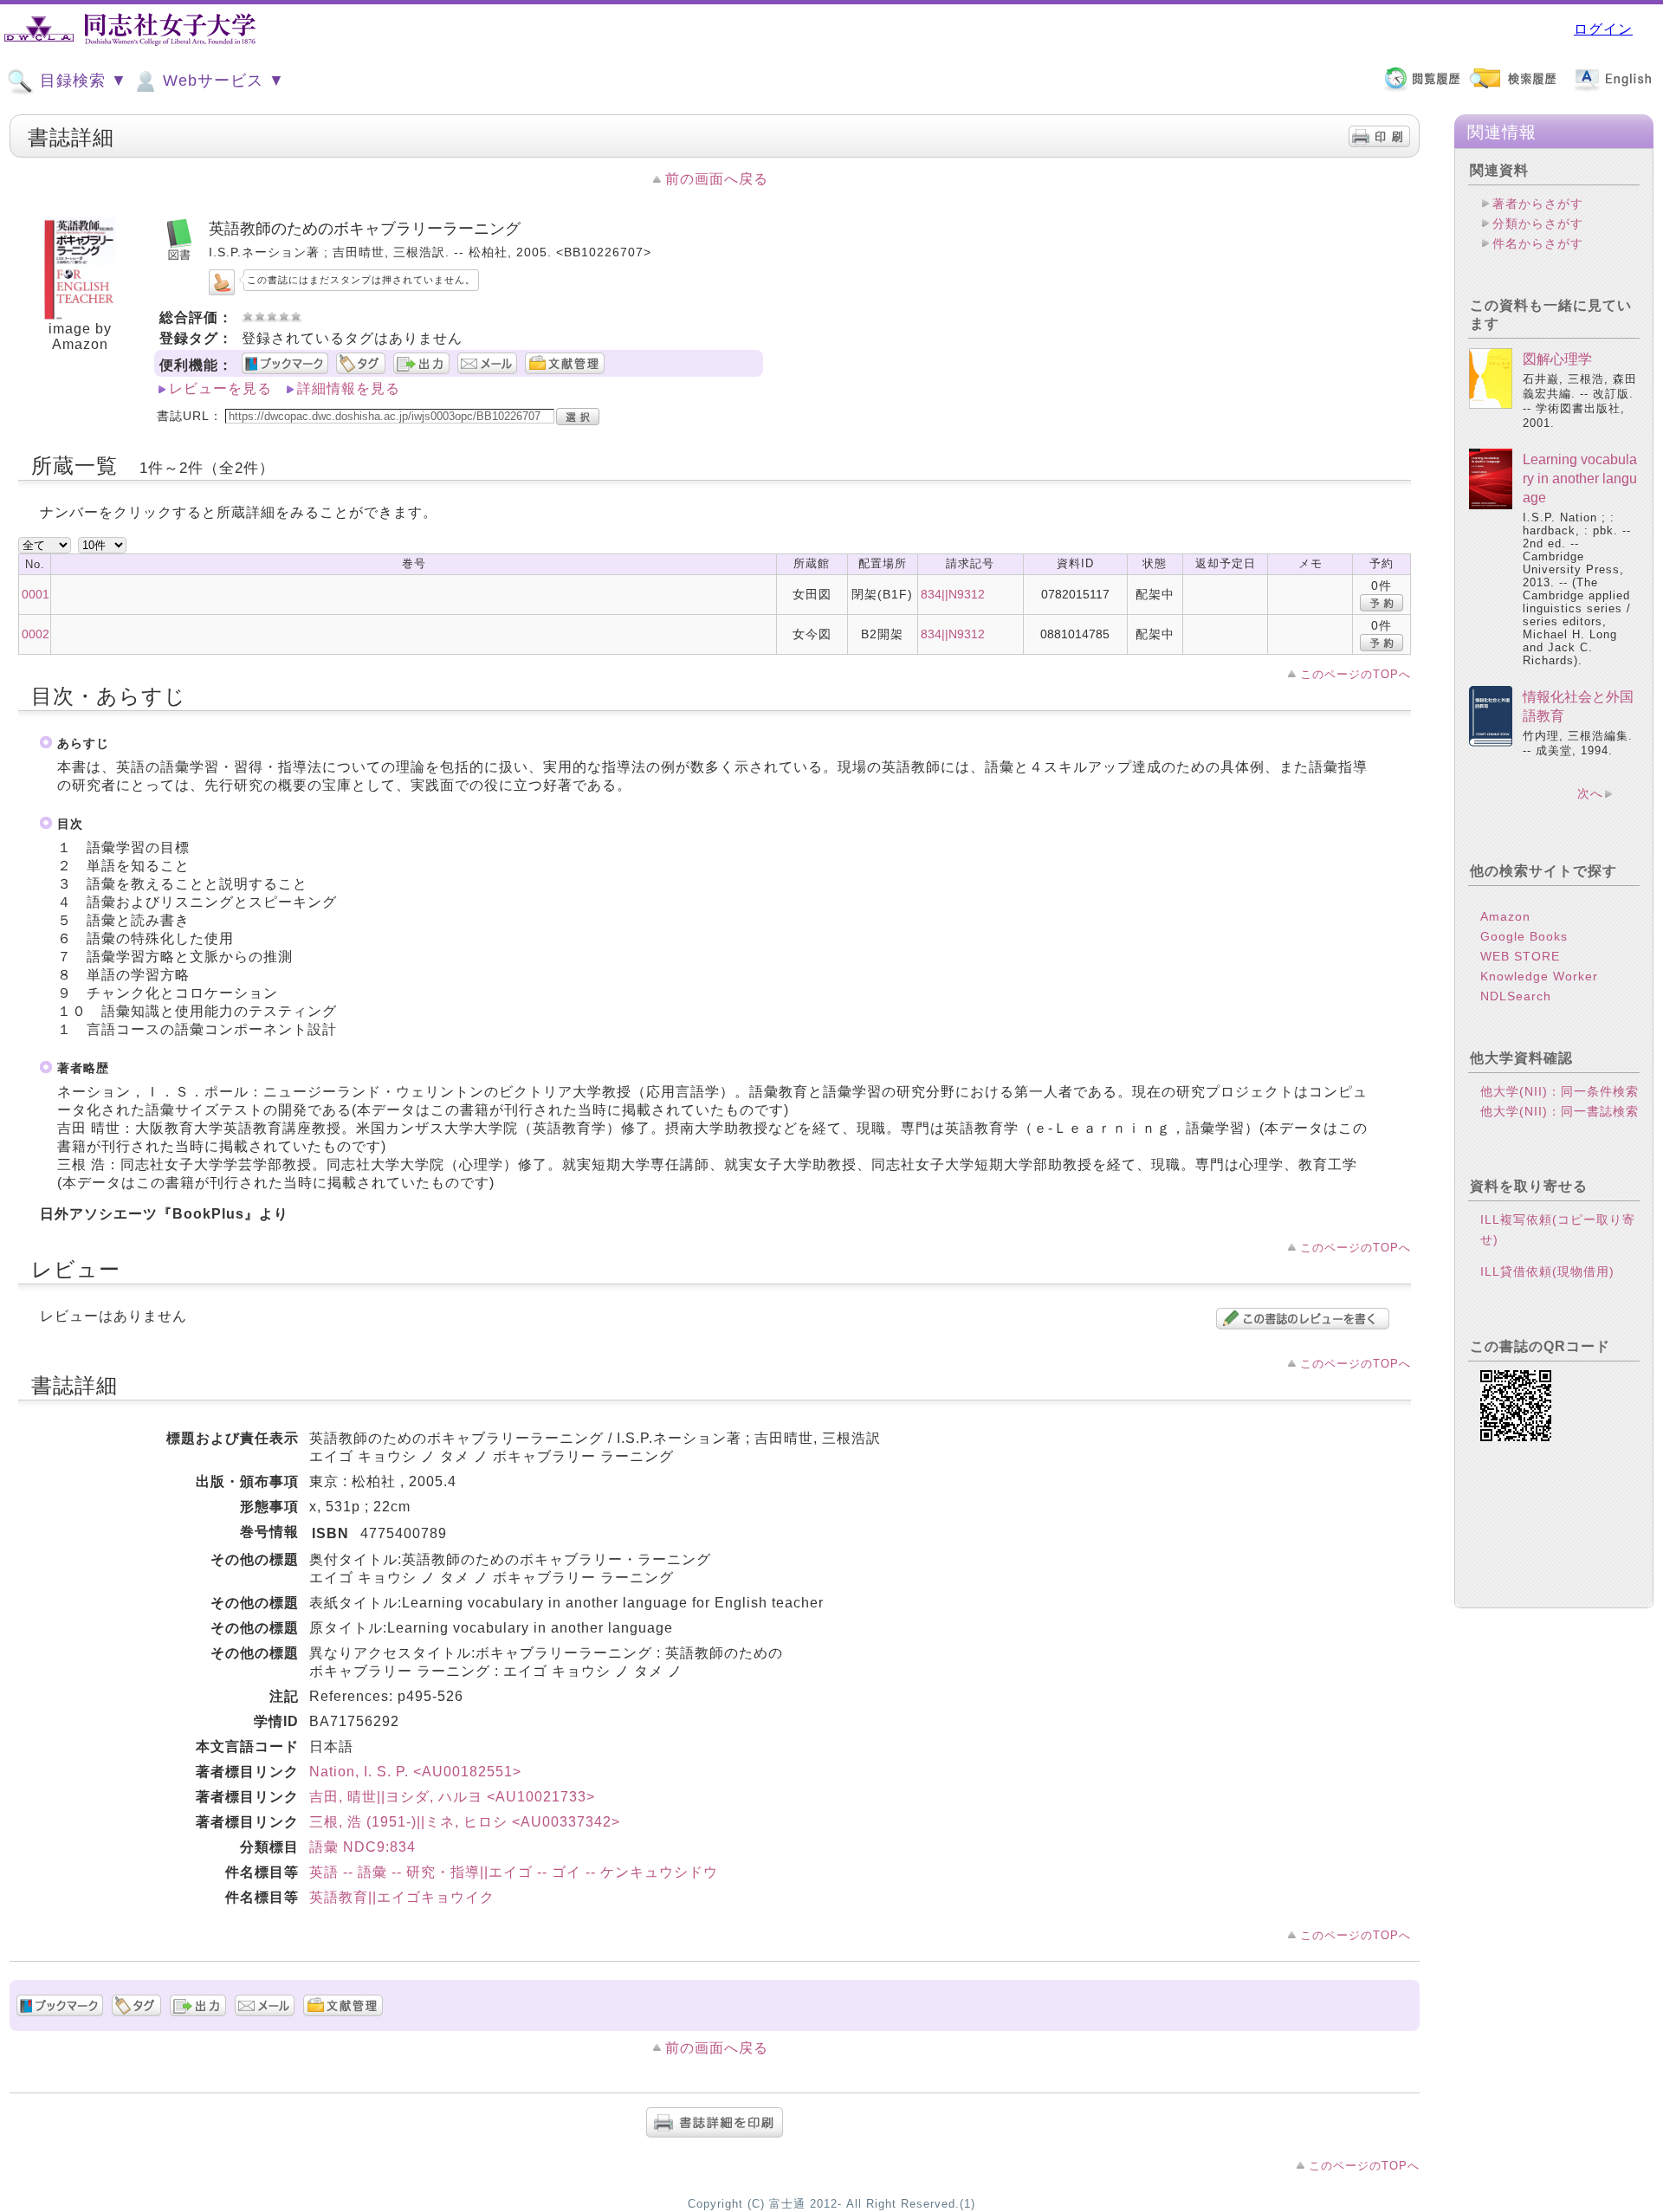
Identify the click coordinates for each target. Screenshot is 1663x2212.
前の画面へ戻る (717, 179)
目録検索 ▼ (81, 81)
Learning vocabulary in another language (1580, 479)
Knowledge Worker (1539, 976)
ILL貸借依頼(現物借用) (1547, 1271)
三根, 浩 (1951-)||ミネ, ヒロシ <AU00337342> (465, 1822)
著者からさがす (1538, 204)
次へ (1590, 793)
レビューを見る (220, 388)
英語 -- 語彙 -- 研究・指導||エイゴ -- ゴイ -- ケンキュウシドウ (514, 1872)
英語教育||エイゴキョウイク (402, 1897)
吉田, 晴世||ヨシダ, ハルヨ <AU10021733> (452, 1797)
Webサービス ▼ (221, 81)
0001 (36, 594)
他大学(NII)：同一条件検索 (1559, 1091)
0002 (36, 634)
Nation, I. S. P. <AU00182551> (415, 1772)
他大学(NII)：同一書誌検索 (1559, 1111)
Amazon (1505, 916)
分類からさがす (1538, 223)
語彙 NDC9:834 (362, 1847)
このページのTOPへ (1356, 674)
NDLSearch (1516, 996)
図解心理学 (1557, 359)
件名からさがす (1538, 243)
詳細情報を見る (349, 388)
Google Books (1524, 936)
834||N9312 (953, 594)
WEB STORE (1520, 956)
